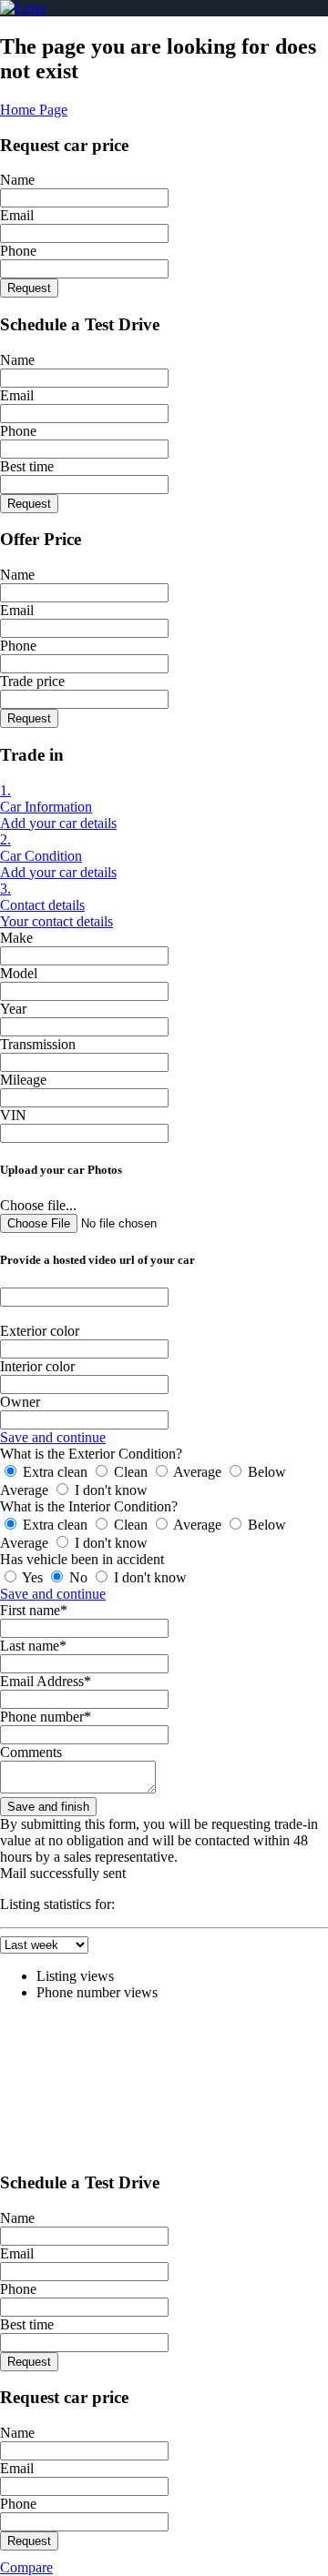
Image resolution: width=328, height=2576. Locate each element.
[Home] (23, 8)
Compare (26, 2567)
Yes (33, 1577)
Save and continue (53, 1437)
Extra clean (55, 1472)
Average (198, 1472)
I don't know (109, 1490)
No (78, 1577)
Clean (131, 1472)
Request (29, 288)
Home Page (34, 110)
